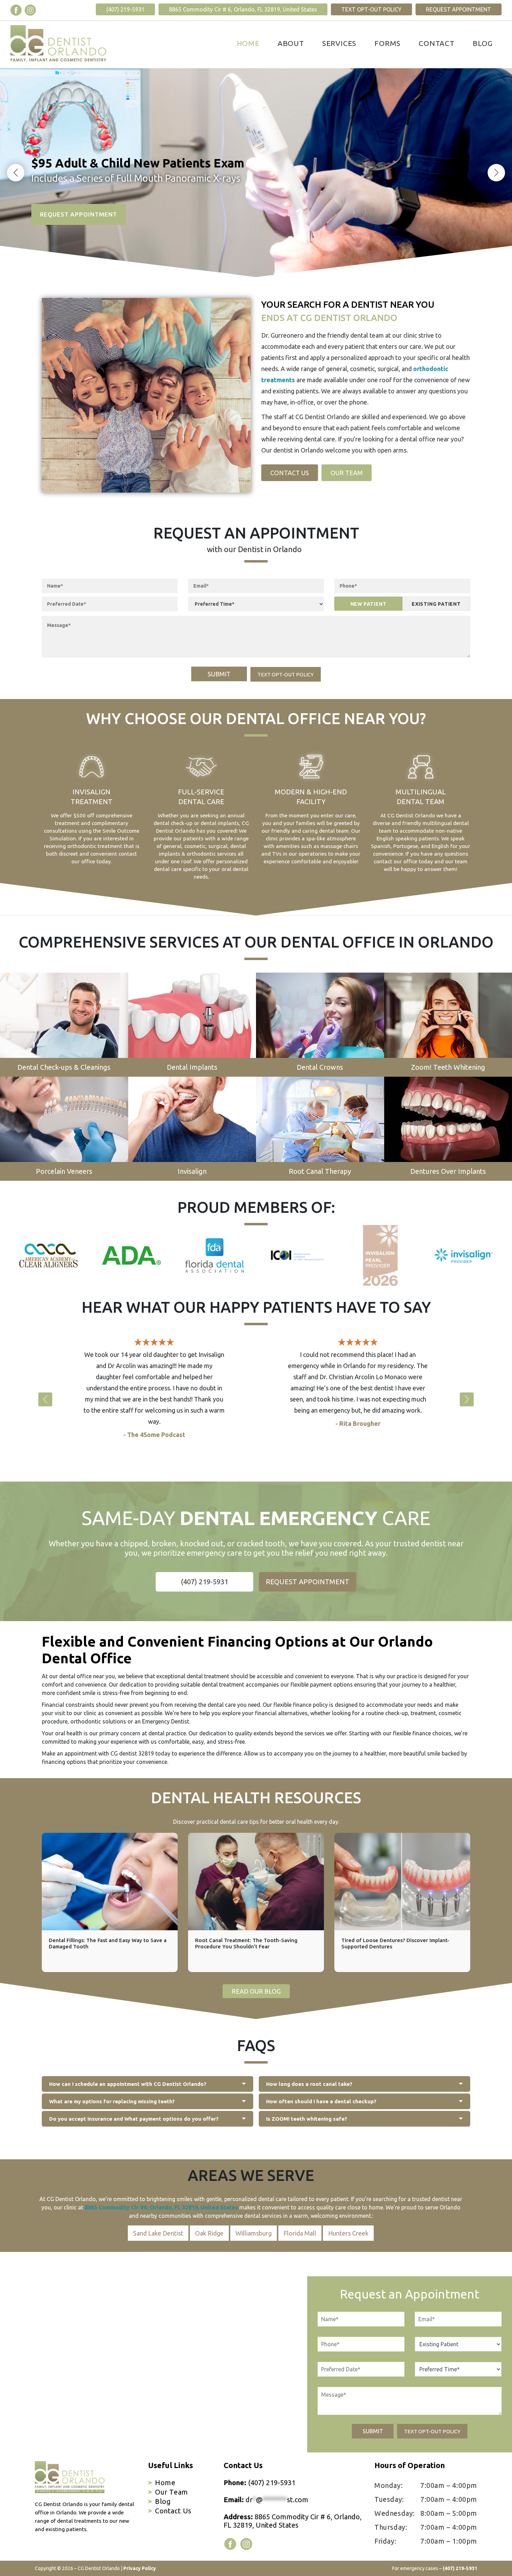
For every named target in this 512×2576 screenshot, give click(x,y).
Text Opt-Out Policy (371, 9)
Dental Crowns (320, 1067)
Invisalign (192, 1171)
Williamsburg (254, 2233)
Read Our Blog (256, 1991)
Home (248, 43)
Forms (387, 43)
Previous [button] (16, 173)
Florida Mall (300, 2233)
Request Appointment (459, 9)
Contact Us (290, 473)
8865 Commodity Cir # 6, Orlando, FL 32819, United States (243, 9)
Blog (483, 43)
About (291, 43)
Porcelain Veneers (64, 1171)
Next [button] (496, 173)
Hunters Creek (348, 2233)
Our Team (347, 473)
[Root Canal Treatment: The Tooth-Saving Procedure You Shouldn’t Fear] (256, 1882)
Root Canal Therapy (320, 1171)
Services (339, 43)
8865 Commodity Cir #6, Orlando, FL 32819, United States (161, 2207)
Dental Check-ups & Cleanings (64, 1067)
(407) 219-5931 (125, 9)
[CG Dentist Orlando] (58, 44)
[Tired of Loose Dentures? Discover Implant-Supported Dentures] (402, 1882)
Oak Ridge (209, 2233)
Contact (437, 43)
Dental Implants (192, 1067)
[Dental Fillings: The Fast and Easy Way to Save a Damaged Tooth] (110, 1882)
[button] (45, 1399)
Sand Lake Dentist (158, 2233)
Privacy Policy (140, 2568)
